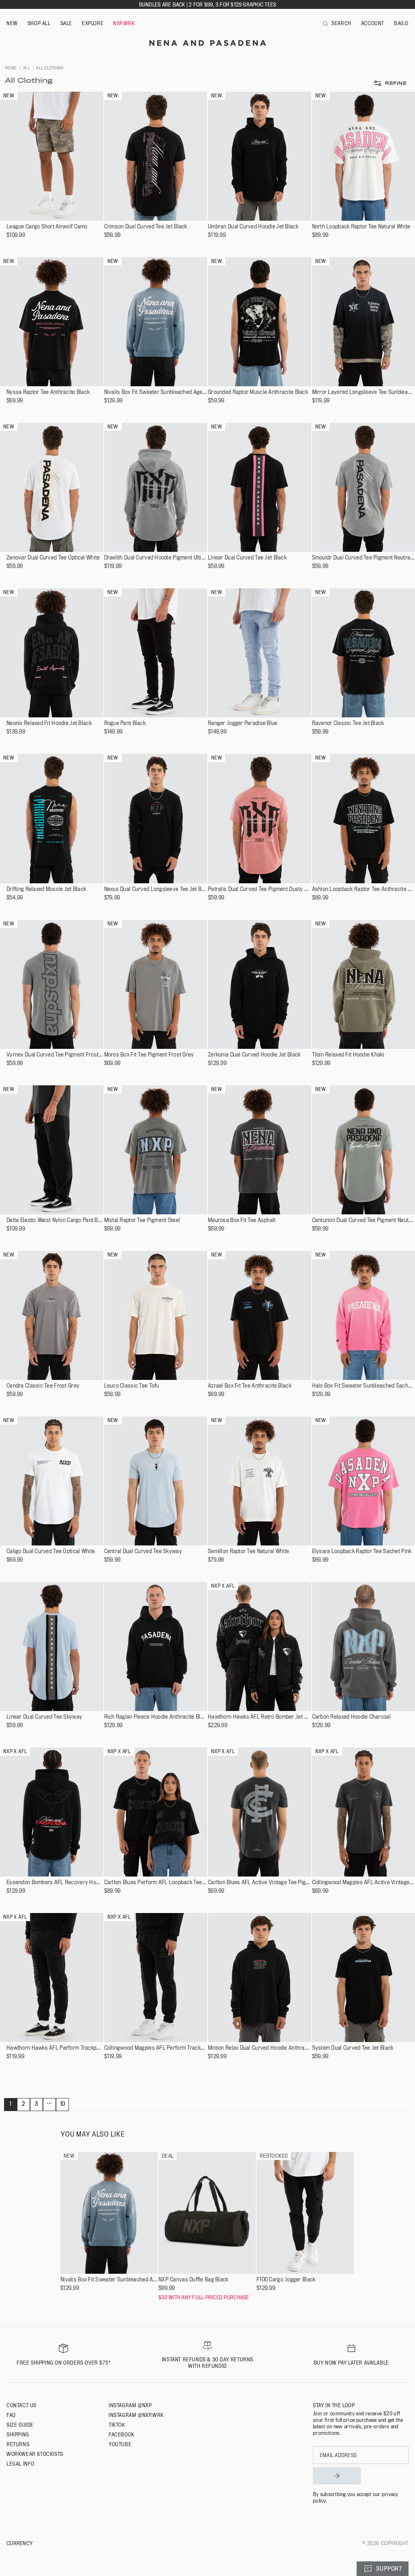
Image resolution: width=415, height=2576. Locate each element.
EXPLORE (93, 23)
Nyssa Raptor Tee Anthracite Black (48, 392)
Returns (18, 2444)
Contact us (21, 2405)
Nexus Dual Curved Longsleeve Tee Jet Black (156, 889)
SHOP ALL (39, 23)
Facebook (122, 2434)
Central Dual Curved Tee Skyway (143, 1551)
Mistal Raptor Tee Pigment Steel (142, 1220)
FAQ (11, 2415)
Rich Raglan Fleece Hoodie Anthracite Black (156, 1717)
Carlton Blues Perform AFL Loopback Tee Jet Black (156, 1882)
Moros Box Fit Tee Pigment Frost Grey (149, 1055)
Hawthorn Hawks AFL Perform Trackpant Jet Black (55, 2048)
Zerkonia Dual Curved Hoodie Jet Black (254, 1055)
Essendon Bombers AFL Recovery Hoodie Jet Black (55, 1882)
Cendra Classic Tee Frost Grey (43, 1386)
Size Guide (20, 2425)
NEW (12, 23)
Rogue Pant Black (125, 723)
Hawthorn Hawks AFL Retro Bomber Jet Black (260, 1717)
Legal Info (20, 2464)
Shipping (18, 2434)
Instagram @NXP (130, 2405)
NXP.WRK (124, 23)
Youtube (120, 2444)
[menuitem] (12, 24)
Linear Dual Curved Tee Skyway (44, 1717)
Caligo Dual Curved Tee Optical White (51, 1551)
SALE (66, 23)
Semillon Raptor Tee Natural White (248, 1551)
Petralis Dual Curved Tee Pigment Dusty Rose (260, 889)
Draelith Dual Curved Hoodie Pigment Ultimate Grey (156, 558)
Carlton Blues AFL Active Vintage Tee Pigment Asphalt (260, 1882)
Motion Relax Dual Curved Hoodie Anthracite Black (260, 2048)
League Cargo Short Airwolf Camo (47, 227)
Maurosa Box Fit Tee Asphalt (242, 1220)
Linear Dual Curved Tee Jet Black (247, 558)
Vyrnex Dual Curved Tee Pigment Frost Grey (55, 1055)
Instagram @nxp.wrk (136, 2415)
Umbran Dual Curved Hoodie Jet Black (253, 227)
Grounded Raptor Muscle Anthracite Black (258, 392)
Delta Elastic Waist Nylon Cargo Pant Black (55, 1220)
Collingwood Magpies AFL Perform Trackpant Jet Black (156, 2048)
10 (63, 2104)
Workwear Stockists (35, 2454)
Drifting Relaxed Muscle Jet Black (46, 889)
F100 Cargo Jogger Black (286, 2280)
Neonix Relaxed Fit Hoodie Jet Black (49, 723)
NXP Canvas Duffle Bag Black (194, 2280)
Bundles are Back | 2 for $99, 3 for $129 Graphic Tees (208, 4)
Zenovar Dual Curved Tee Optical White (53, 558)
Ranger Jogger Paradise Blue (243, 723)
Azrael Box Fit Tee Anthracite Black (250, 1386)
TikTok (117, 2425)
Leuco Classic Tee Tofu (132, 1386)
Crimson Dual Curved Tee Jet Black (146, 227)
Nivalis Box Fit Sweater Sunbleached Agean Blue (156, 392)
